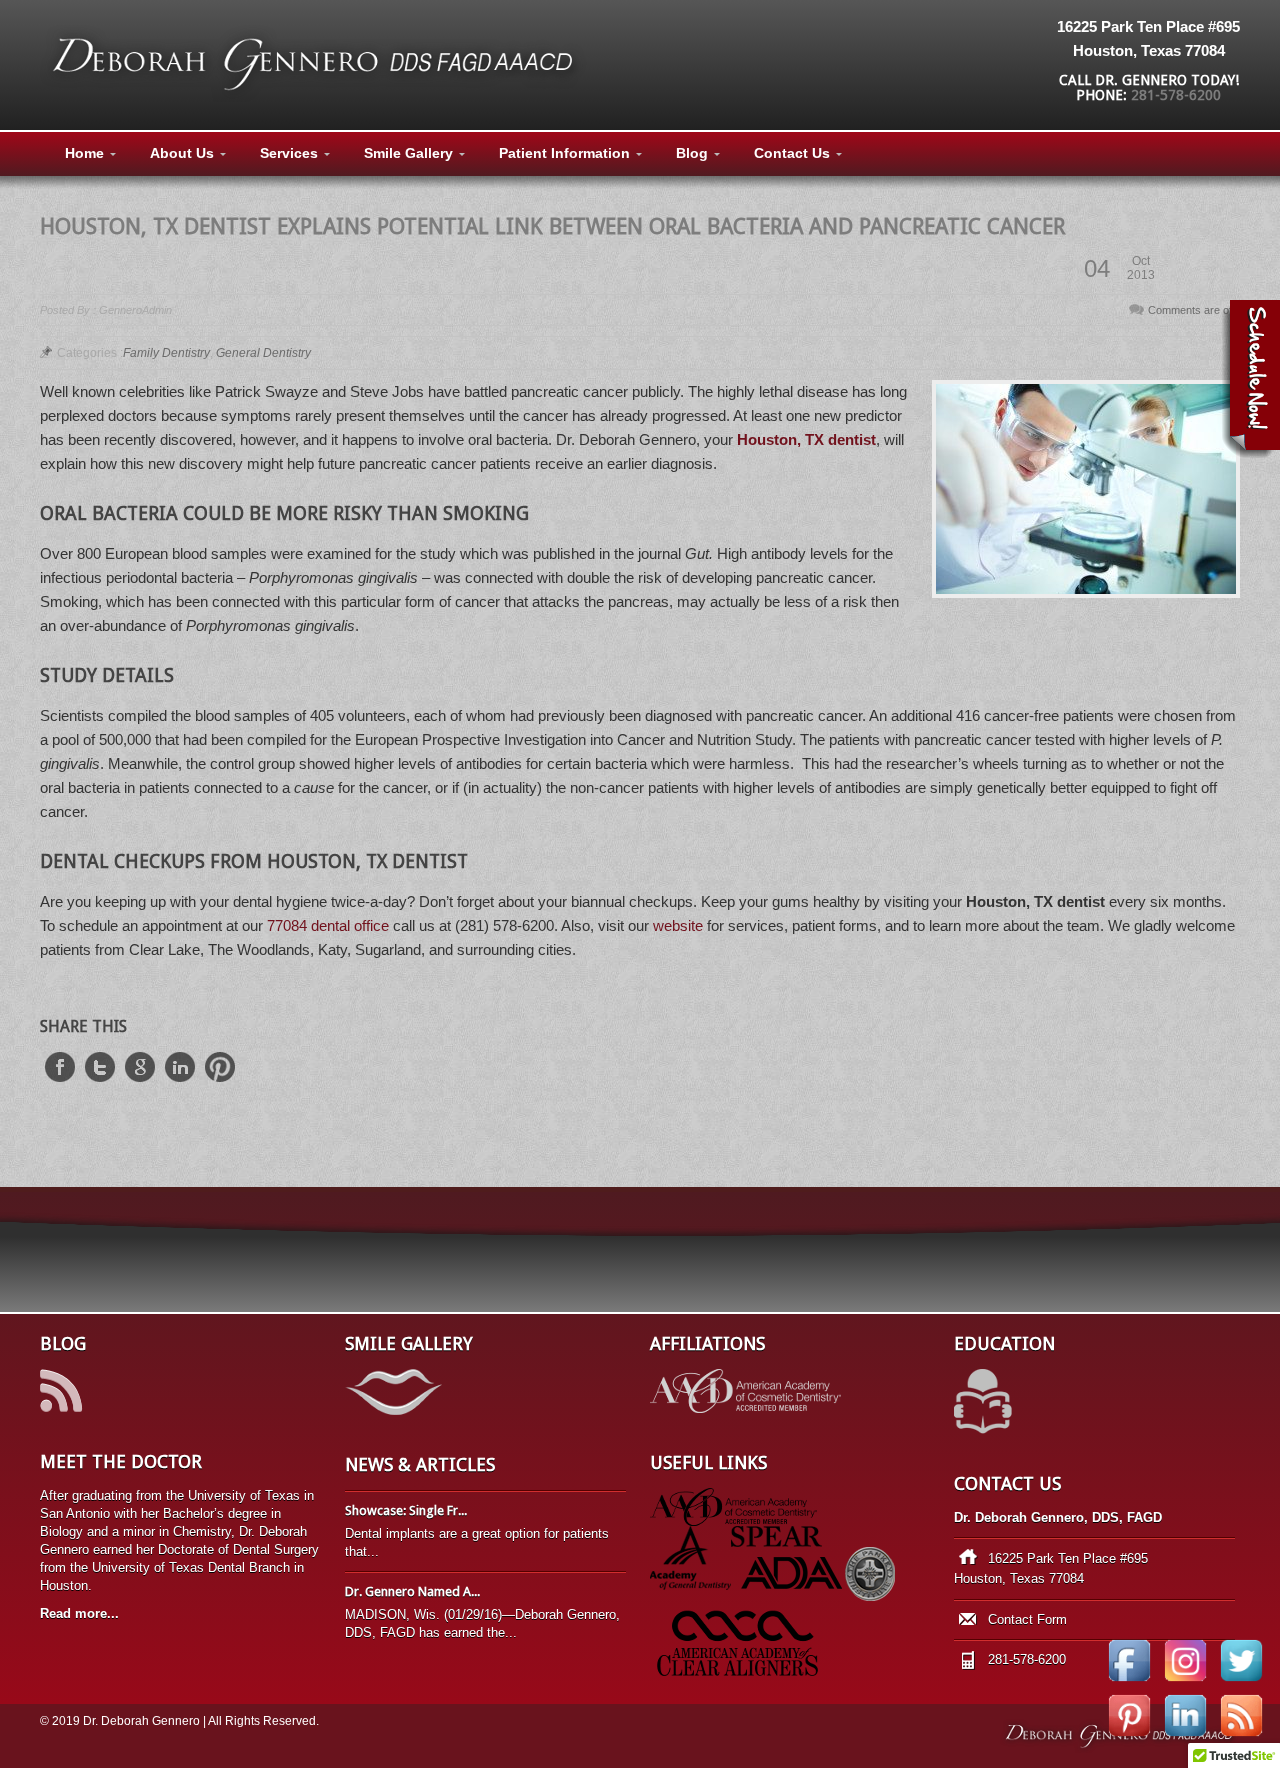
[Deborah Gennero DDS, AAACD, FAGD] (315, 97)
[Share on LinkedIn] (180, 1077)
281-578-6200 (1176, 95)
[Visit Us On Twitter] (1241, 1683)
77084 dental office (328, 925)
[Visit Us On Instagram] (1185, 1683)
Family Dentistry (166, 353)
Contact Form (1027, 1619)
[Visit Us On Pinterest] (1129, 1738)
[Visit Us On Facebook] (1129, 1683)
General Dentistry (263, 353)
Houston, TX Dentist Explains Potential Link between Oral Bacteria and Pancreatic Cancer (552, 226)
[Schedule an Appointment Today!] (1251, 380)
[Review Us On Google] (1241, 1738)
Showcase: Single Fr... (406, 1510)
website (678, 925)
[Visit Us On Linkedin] (1185, 1738)
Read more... (79, 1613)
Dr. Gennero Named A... (412, 1591)
